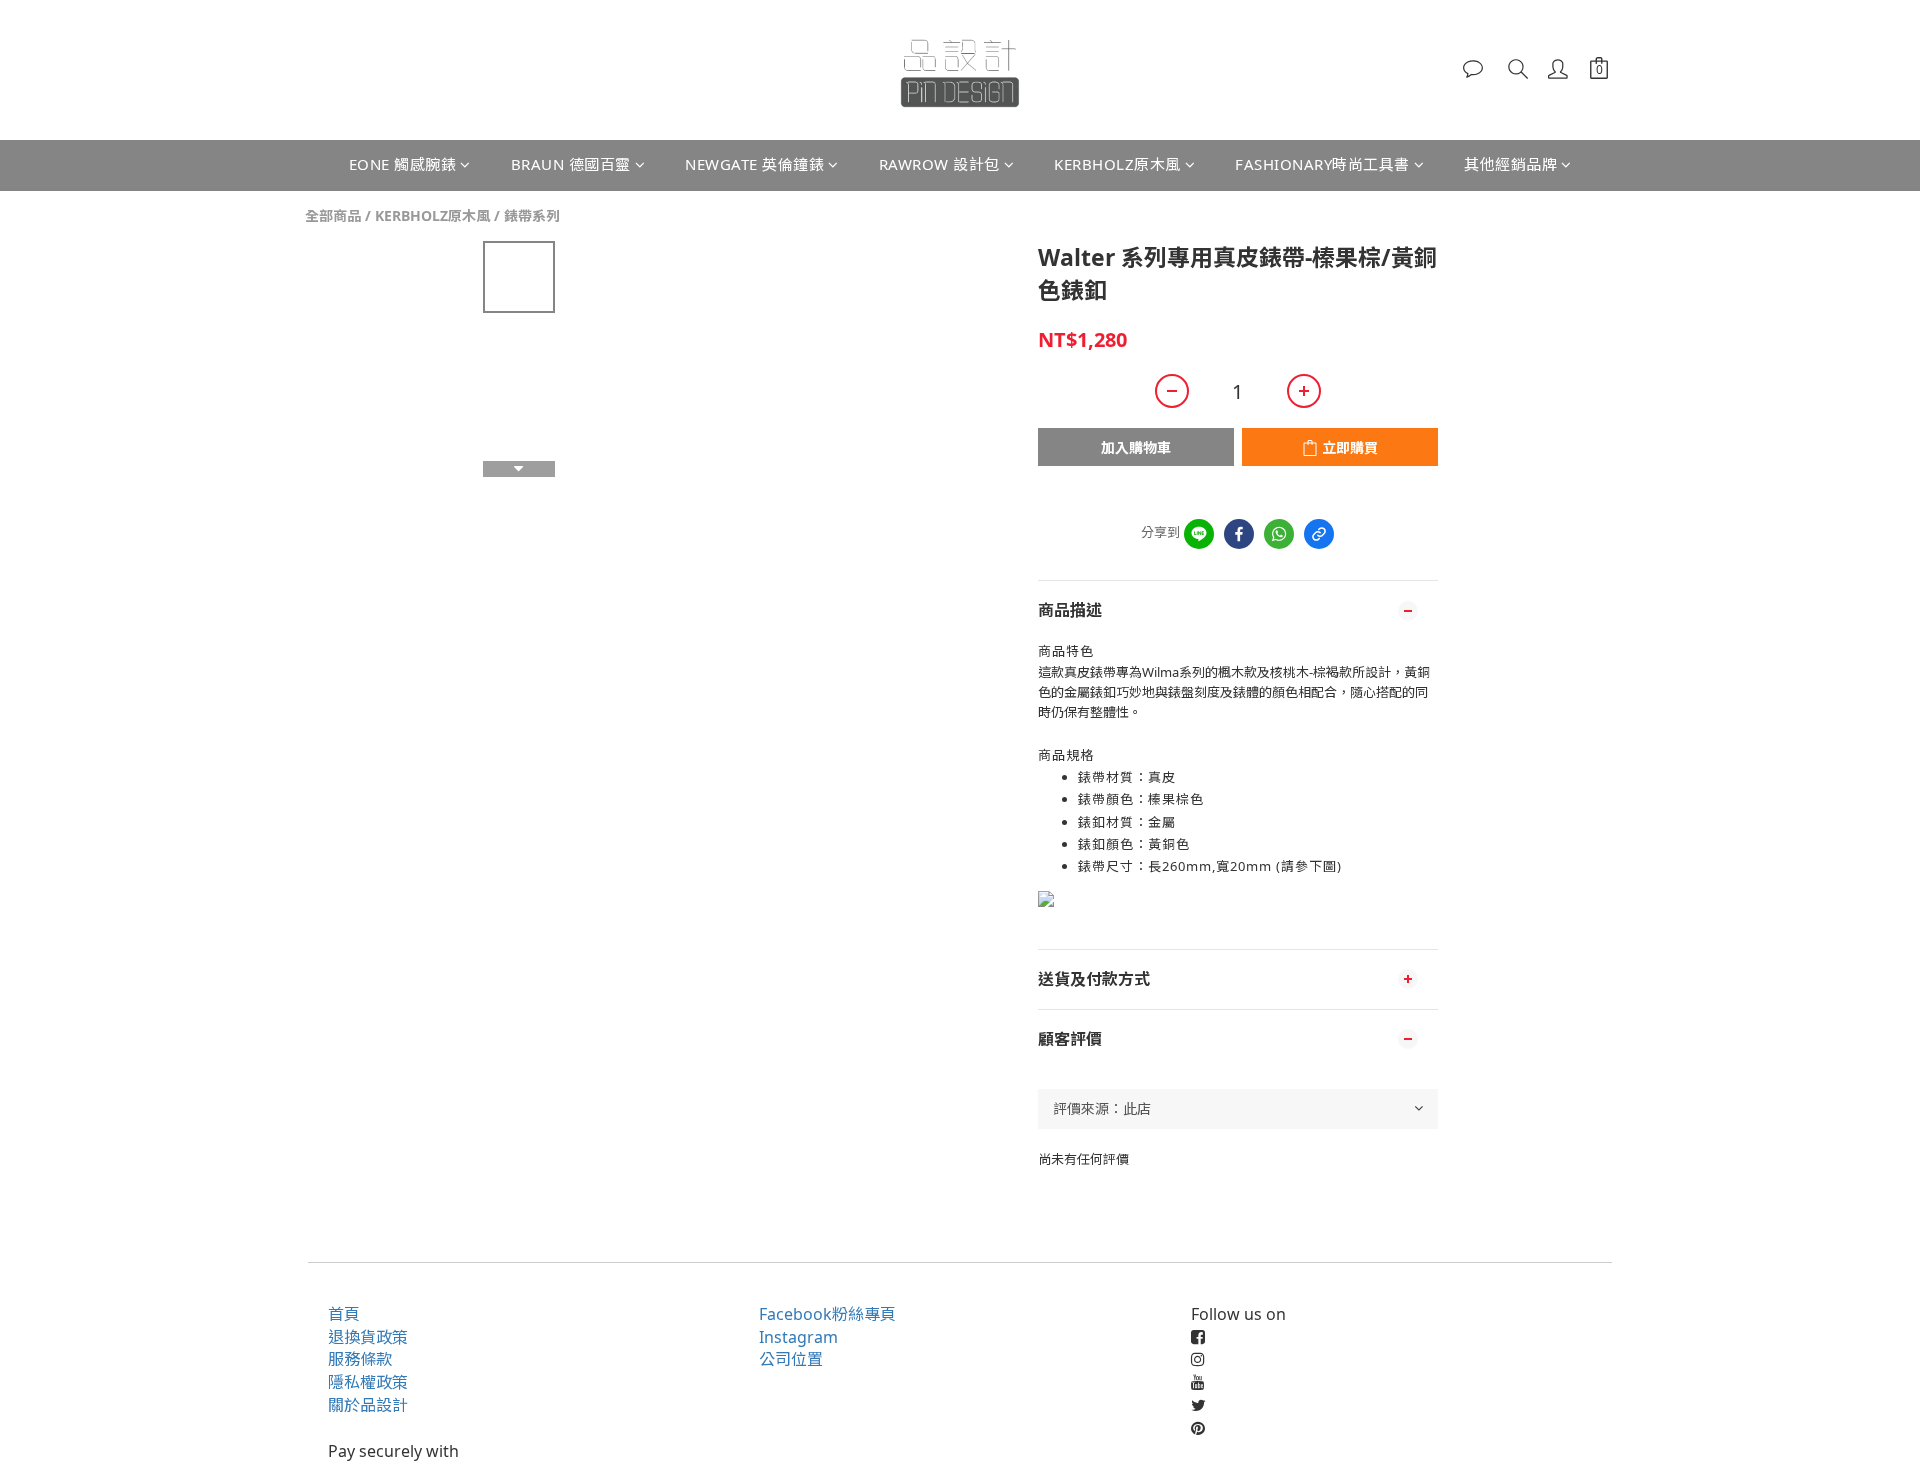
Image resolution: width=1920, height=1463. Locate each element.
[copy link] (1319, 534)
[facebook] (1239, 534)
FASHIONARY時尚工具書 (1322, 164)
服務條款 (360, 1359)
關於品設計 (368, 1405)
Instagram (798, 1337)
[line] (1199, 534)
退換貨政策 (368, 1337)
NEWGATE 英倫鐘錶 (754, 164)
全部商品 (333, 215)
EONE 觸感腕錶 (403, 164)
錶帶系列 (532, 215)
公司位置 (791, 1359)
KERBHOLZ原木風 (1117, 164)
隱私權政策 (368, 1382)
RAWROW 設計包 (939, 164)
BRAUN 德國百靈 (571, 164)
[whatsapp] (1279, 534)
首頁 (344, 1314)
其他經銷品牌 (1510, 164)
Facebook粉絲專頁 (827, 1314)
